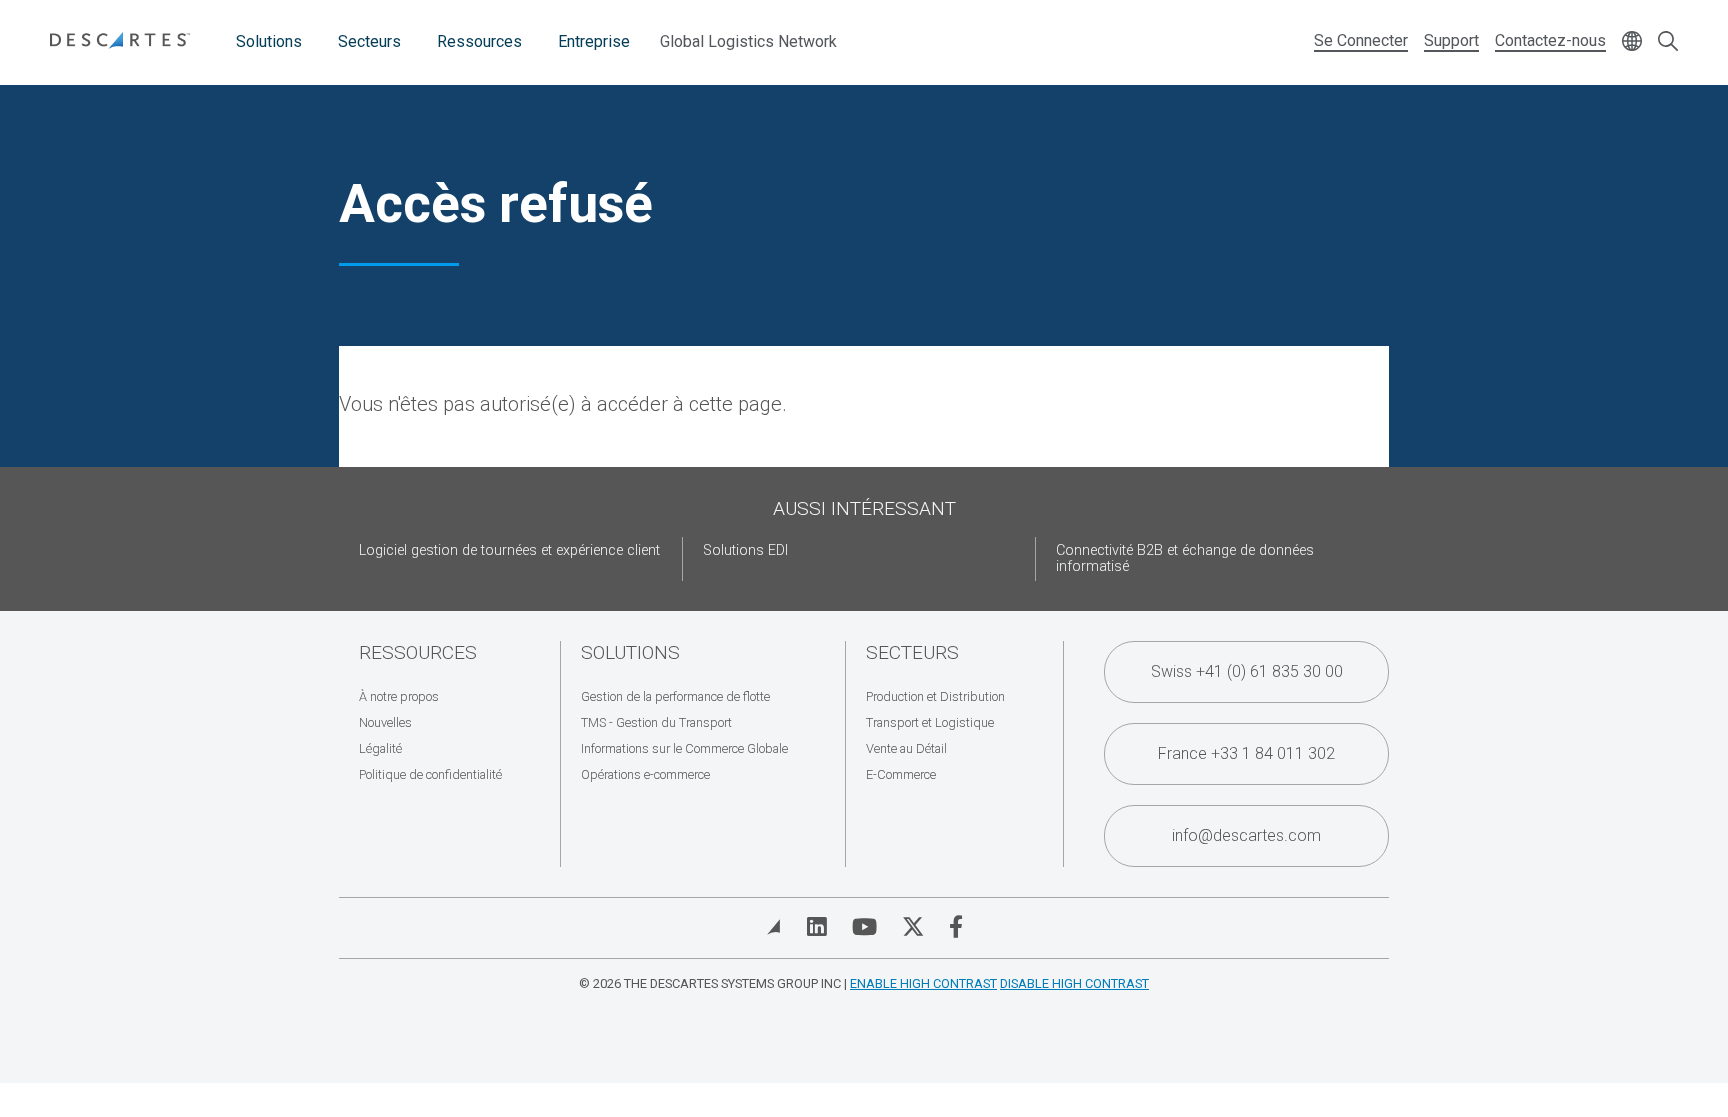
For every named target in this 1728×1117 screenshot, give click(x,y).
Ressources (479, 41)
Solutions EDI (745, 550)
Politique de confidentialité (430, 774)
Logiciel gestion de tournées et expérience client (509, 550)
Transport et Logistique (930, 722)
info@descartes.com (1246, 835)
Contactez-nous (1550, 40)
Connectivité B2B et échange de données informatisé (1185, 558)
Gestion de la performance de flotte (675, 696)
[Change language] (1632, 42)
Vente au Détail (906, 748)
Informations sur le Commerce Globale (684, 748)
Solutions (269, 41)
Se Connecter (1361, 40)
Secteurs (369, 41)
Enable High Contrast (923, 983)
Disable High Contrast (1074, 983)
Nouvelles (385, 722)
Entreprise (594, 41)
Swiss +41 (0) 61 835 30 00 (1247, 671)
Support (1451, 40)
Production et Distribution (935, 696)
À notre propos (399, 696)
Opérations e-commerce (645, 774)
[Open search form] (1668, 42)
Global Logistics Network (748, 41)
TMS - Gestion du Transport (656, 722)
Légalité (380, 748)
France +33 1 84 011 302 (1246, 753)
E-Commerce (901, 774)
